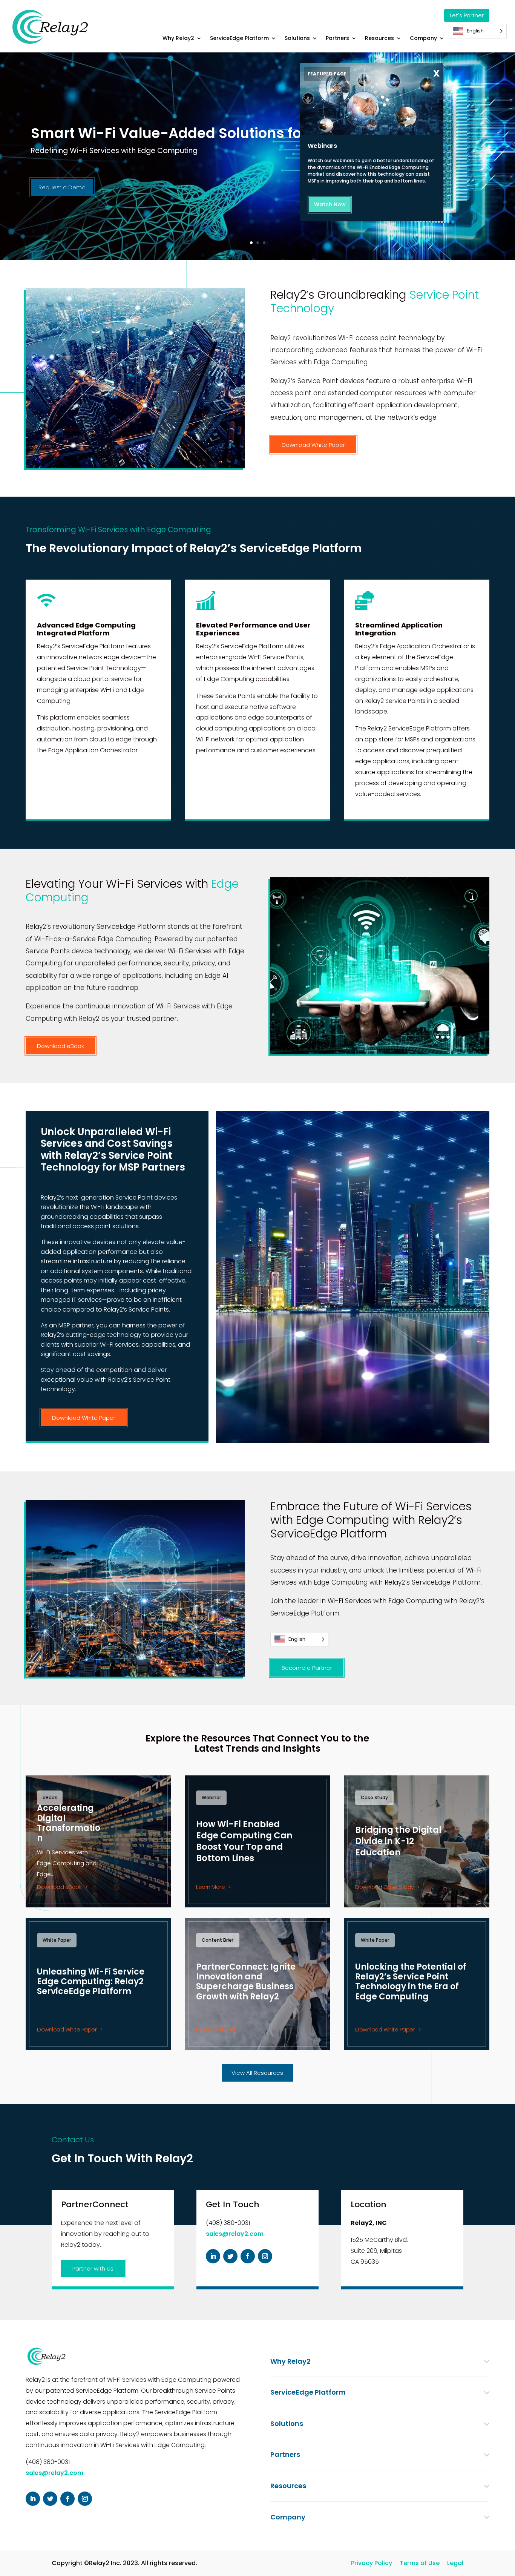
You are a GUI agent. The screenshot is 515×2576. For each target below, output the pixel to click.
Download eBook (61, 1046)
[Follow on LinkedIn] (213, 2256)
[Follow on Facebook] (248, 2256)
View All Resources (257, 2073)
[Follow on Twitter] (230, 2256)
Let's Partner (467, 15)
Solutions (297, 38)
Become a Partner (307, 1668)
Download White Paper (313, 445)
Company (423, 38)
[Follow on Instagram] (265, 2256)
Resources (379, 38)
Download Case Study (385, 1887)
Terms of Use (420, 2563)
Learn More (210, 1887)
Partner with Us (93, 2268)
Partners (337, 38)
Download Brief (216, 2029)
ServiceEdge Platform (239, 38)
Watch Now (330, 204)
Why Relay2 (178, 38)
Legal (455, 2563)
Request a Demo (62, 187)
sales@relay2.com (235, 2234)
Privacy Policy (372, 2563)
